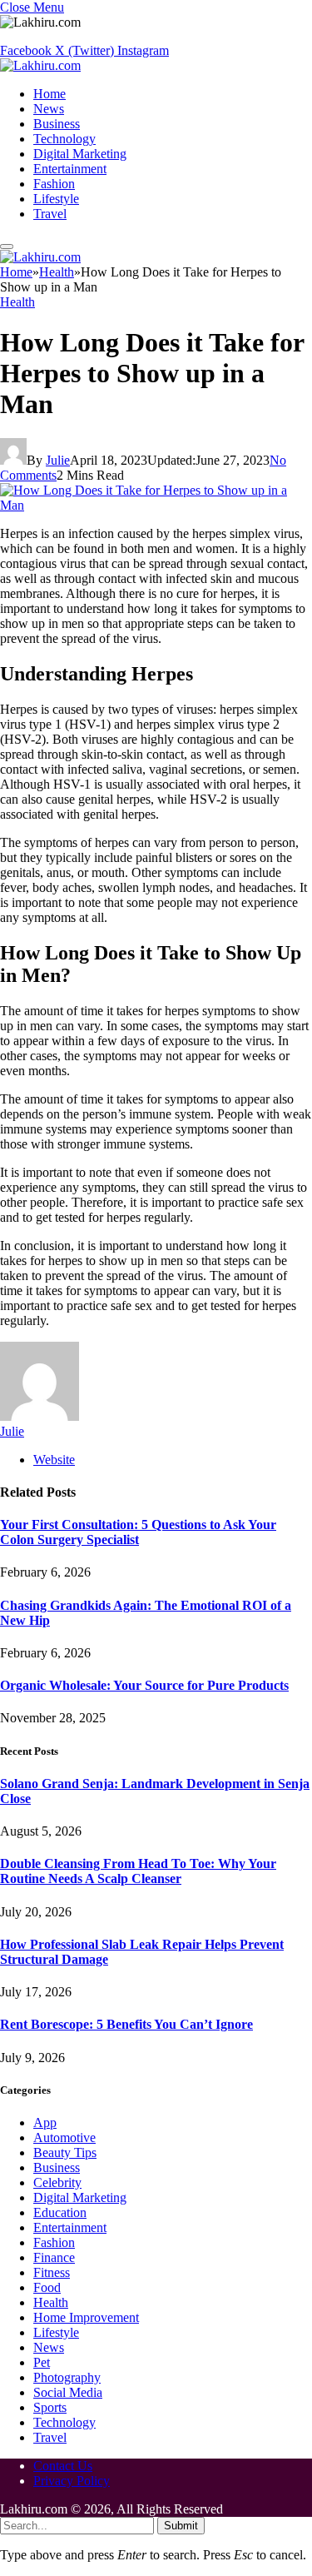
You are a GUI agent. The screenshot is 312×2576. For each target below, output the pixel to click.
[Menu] (7, 247)
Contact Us (63, 2466)
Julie (58, 460)
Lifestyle (56, 199)
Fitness (52, 2272)
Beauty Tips (65, 2152)
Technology (64, 139)
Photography (67, 2377)
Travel (50, 214)
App (45, 2123)
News (49, 109)
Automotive (64, 2138)
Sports (50, 2407)
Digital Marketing (80, 154)
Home (50, 94)
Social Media (68, 2392)
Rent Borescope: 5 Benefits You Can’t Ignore (126, 2024)
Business (57, 124)
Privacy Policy (72, 2481)
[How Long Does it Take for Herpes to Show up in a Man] (156, 505)
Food (47, 2287)
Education (60, 2212)
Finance (54, 2257)
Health (17, 302)
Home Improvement (86, 2317)
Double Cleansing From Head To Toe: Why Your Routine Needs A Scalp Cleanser (138, 1871)
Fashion (54, 184)
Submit (181, 2526)
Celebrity (57, 2182)
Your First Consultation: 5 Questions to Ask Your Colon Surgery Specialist (138, 1532)
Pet (42, 2362)
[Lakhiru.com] (40, 65)
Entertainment (70, 169)
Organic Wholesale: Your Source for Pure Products (144, 1685)
